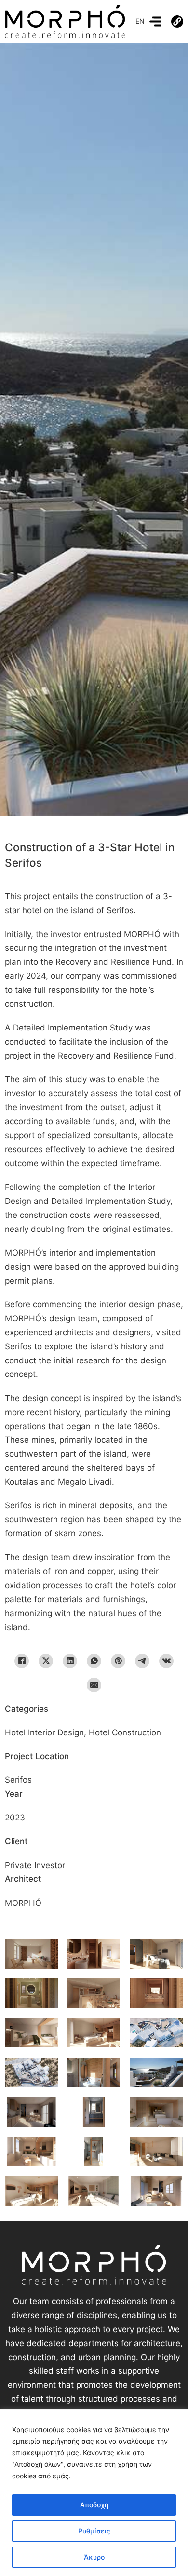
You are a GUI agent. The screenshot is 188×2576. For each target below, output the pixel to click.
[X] (46, 1661)
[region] (94, 2493)
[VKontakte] (166, 1661)
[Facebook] (22, 1661)
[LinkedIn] (70, 1661)
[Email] (94, 1685)
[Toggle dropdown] (177, 21)
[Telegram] (142, 1661)
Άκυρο (94, 2557)
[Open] (155, 21)
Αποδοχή (94, 2505)
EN (140, 21)
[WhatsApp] (94, 1661)
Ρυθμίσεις (94, 2531)
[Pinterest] (118, 1661)
